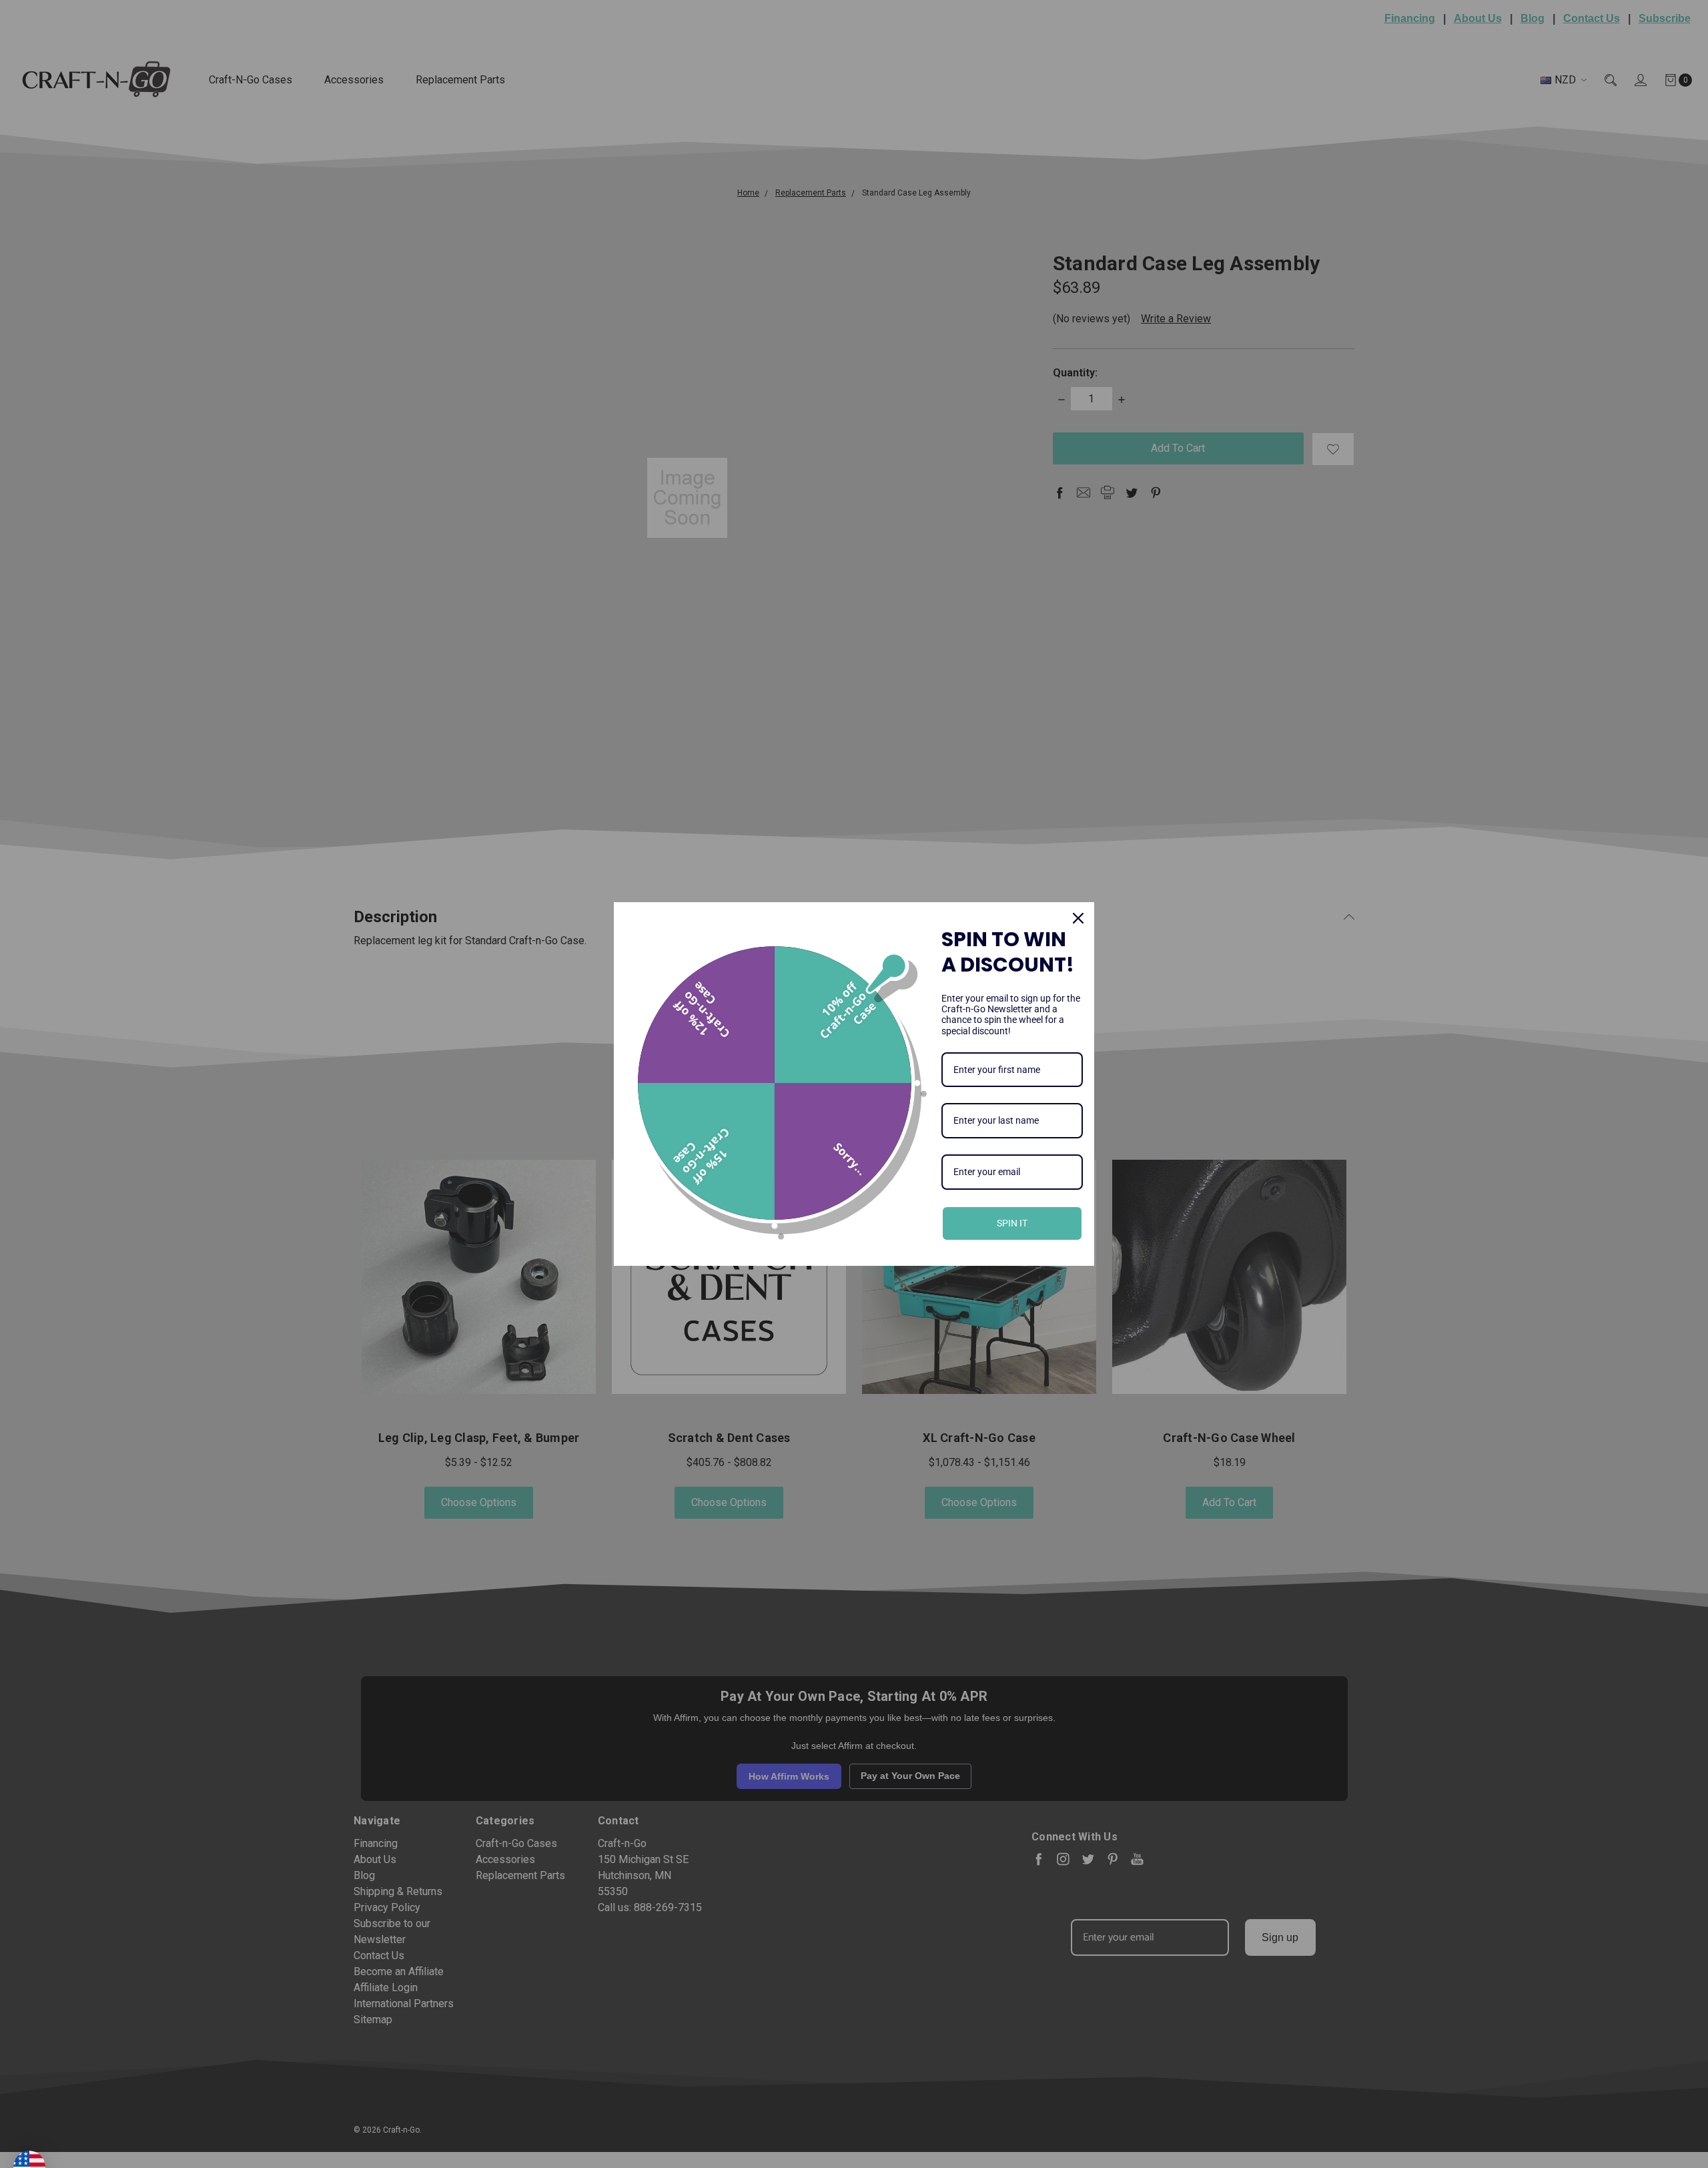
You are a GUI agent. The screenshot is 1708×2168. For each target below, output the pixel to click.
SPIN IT (1012, 1223)
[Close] (1078, 918)
